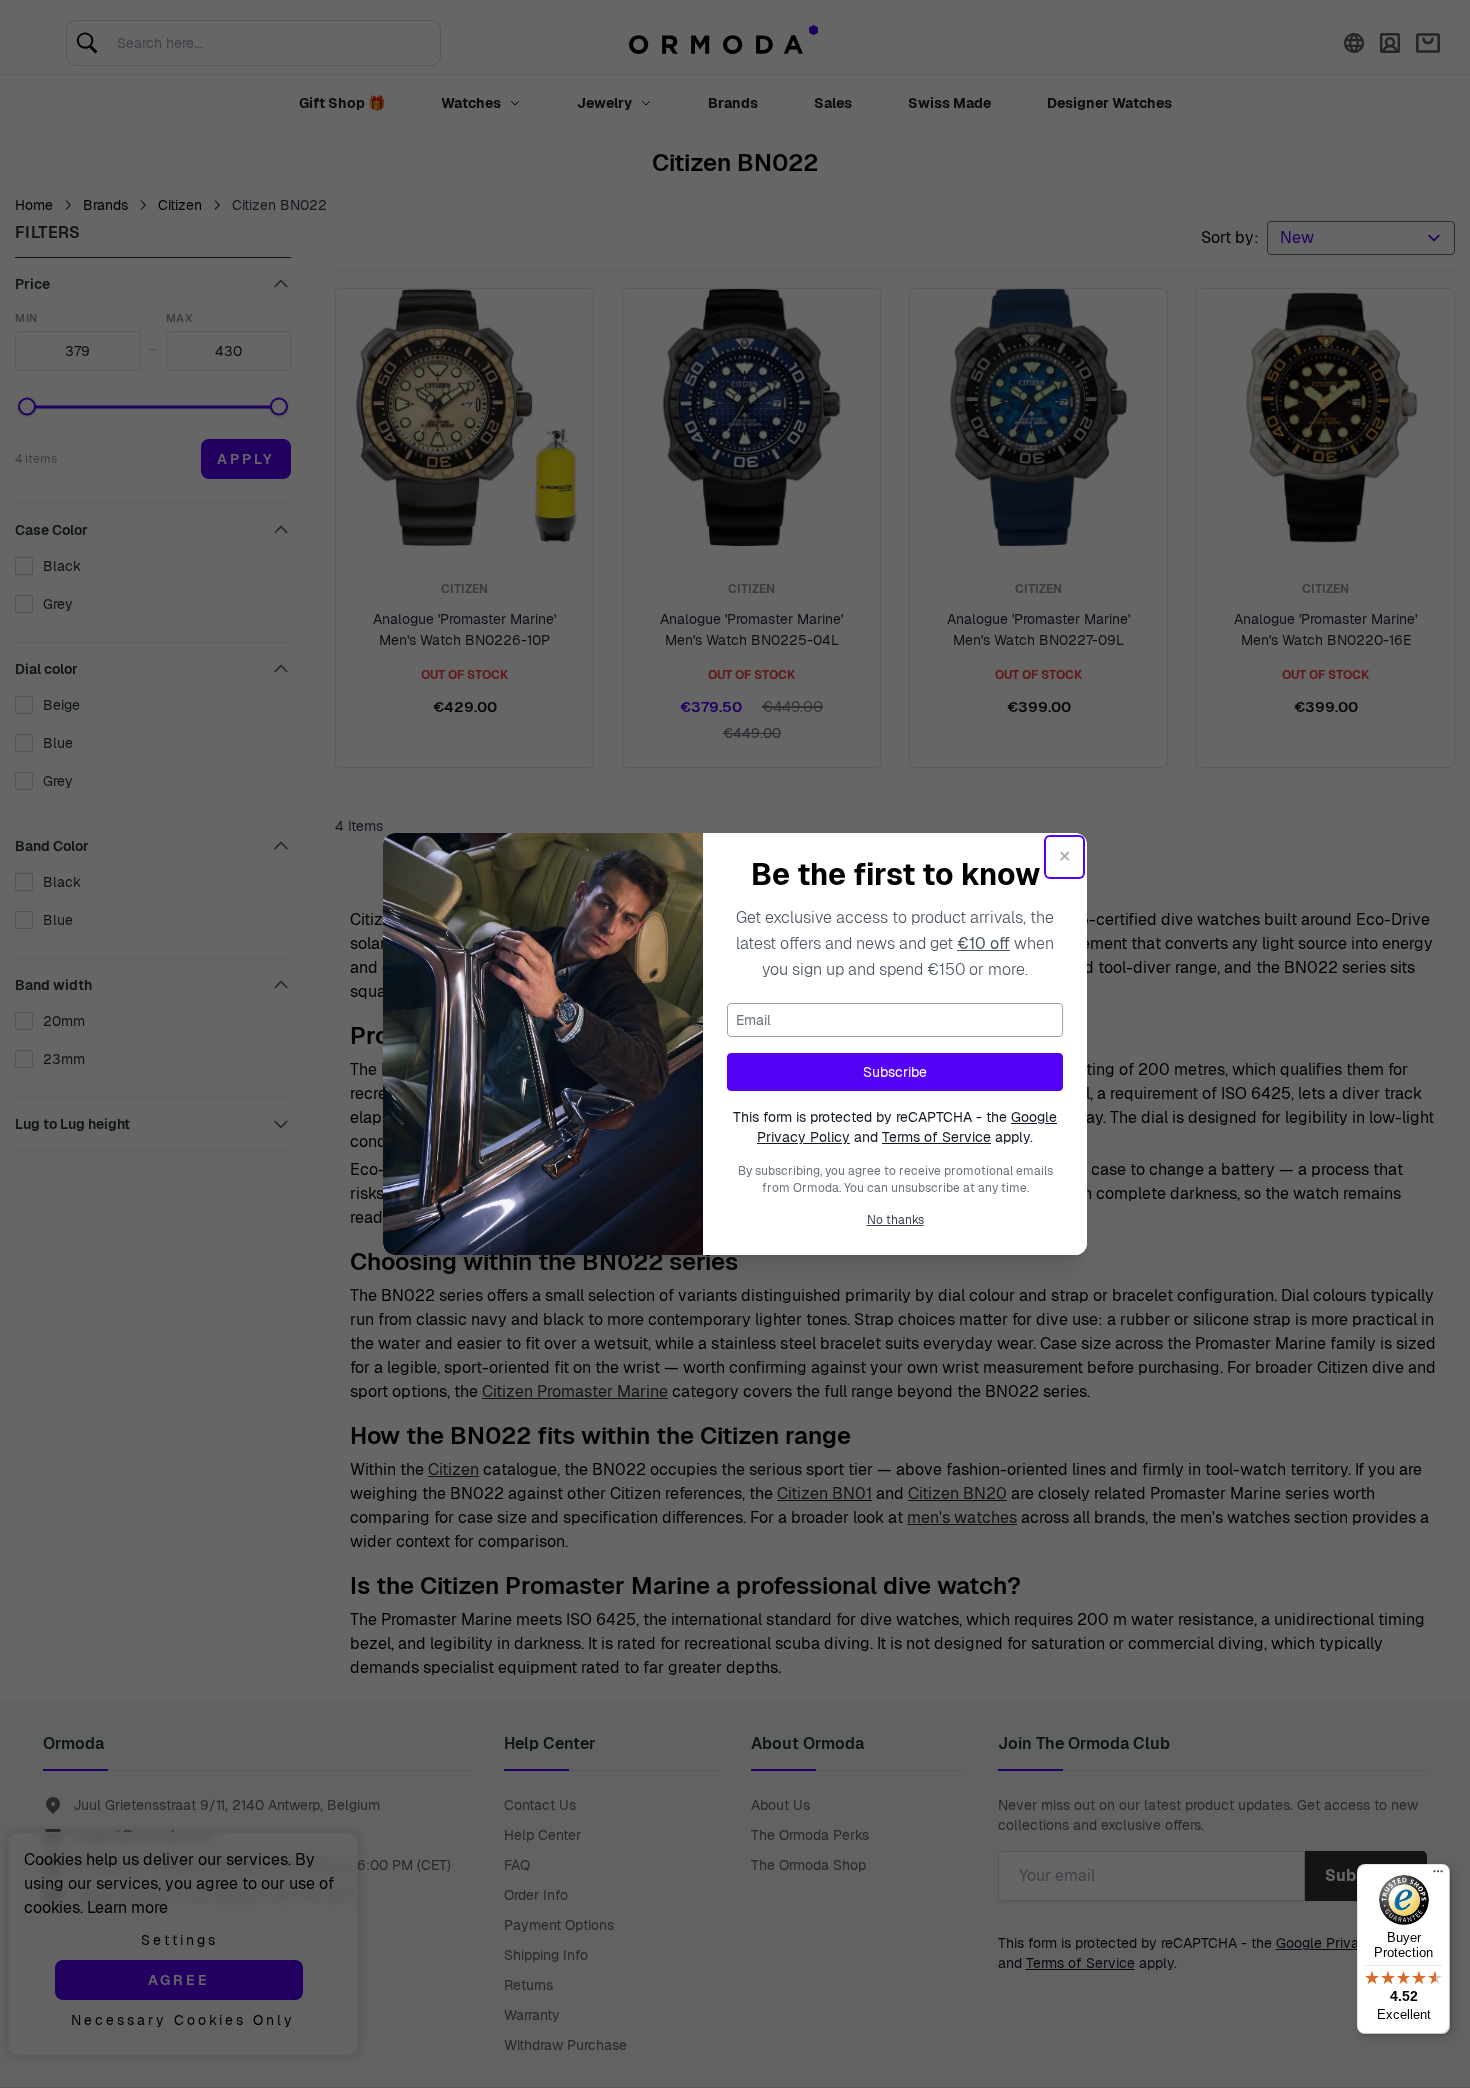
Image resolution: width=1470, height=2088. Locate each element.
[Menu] (1438, 1876)
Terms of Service (936, 1137)
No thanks (895, 1220)
